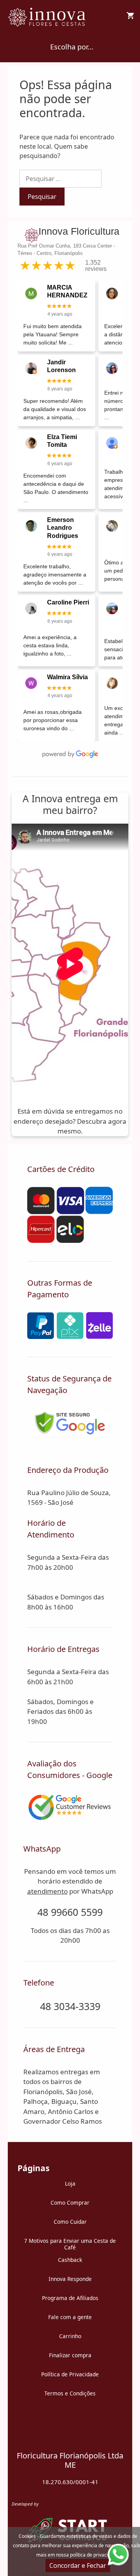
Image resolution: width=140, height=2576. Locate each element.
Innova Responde (70, 2279)
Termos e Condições (70, 2393)
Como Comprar (70, 2203)
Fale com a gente (70, 2317)
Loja (70, 2183)
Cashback (70, 2260)
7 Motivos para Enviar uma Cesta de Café (70, 2244)
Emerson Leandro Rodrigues (63, 528)
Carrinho (70, 2336)
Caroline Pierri (68, 602)
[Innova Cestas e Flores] (48, 16)
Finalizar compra (70, 2355)
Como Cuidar (70, 2222)
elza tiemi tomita (62, 441)
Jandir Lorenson (61, 366)
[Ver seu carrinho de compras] (130, 16)
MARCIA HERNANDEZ (67, 291)
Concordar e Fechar (78, 2565)
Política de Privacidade (70, 2374)
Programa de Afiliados (70, 2298)
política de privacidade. (95, 2555)
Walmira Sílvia (67, 677)
